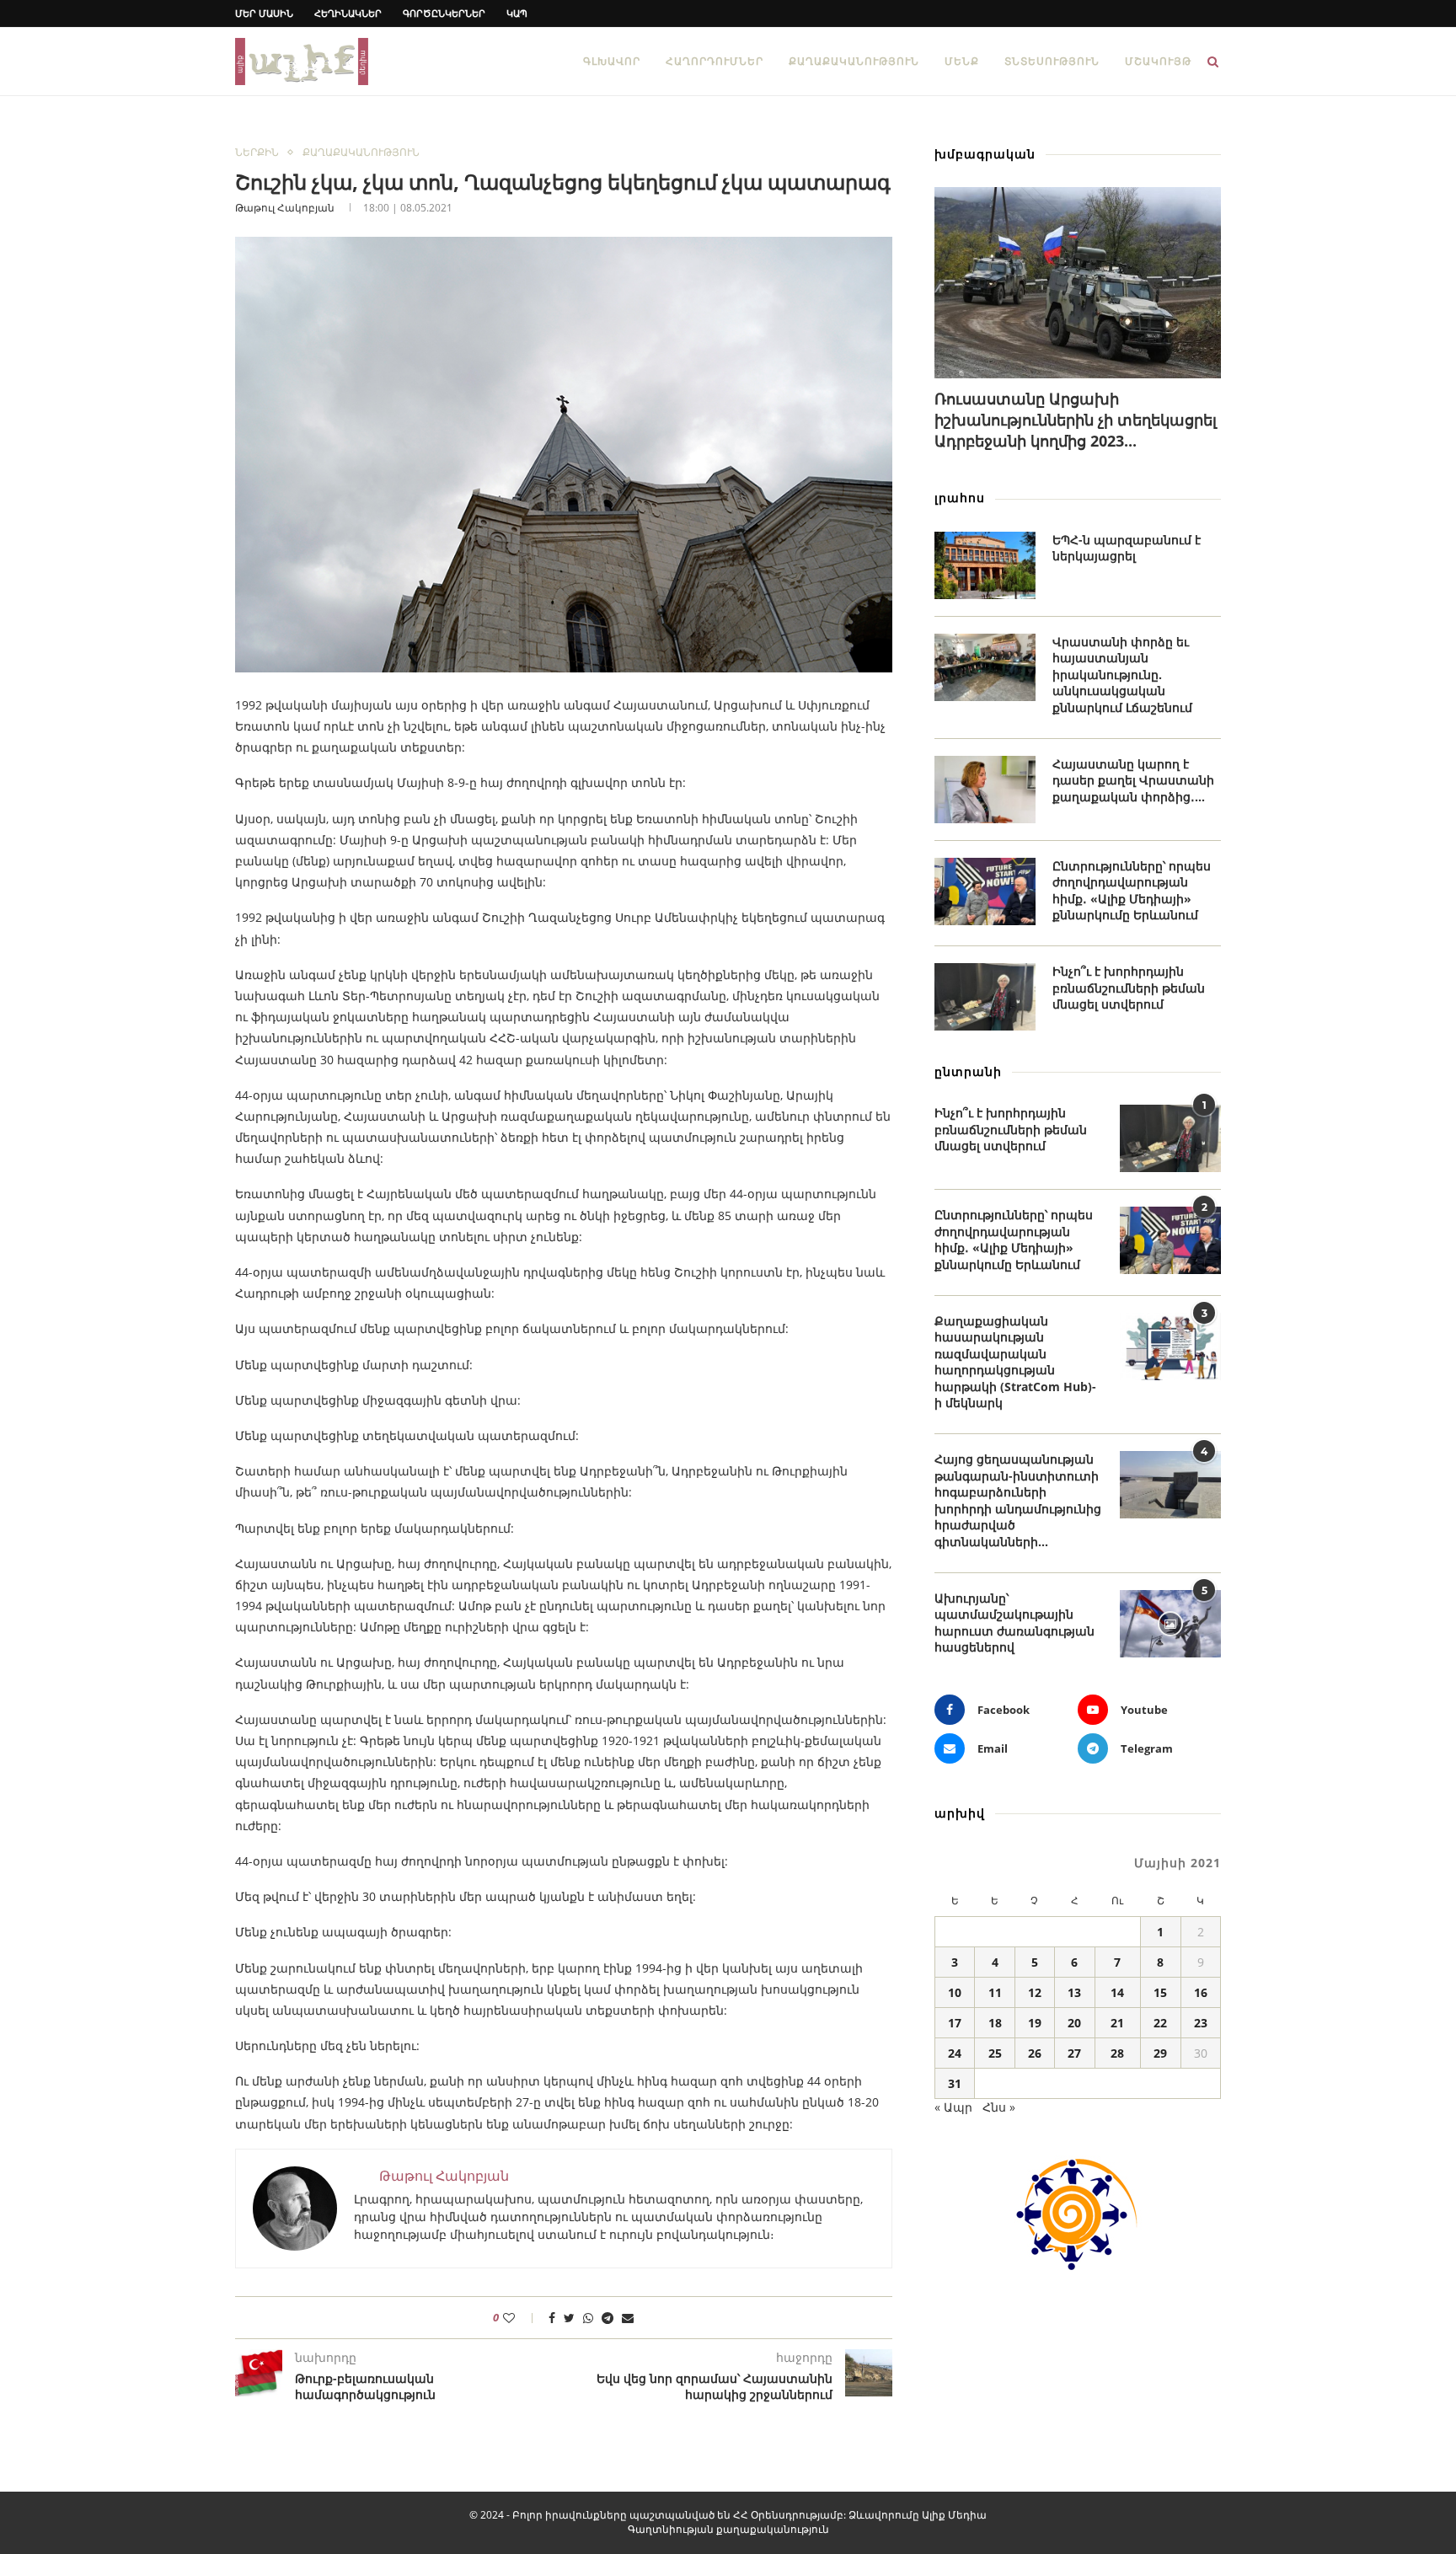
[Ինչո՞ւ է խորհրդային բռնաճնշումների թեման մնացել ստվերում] (985, 997)
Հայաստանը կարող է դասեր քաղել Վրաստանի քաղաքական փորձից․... (1133, 780)
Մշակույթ (1158, 61)
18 (995, 2023)
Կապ (517, 13)
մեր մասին (264, 13)
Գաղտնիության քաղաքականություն (728, 2529)
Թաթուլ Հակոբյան (285, 208)
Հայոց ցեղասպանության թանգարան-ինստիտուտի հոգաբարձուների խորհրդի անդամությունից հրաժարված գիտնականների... (1018, 1500)
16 (1201, 1992)
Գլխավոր (612, 61)
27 (1074, 2053)
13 (1074, 1992)
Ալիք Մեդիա (954, 2515)
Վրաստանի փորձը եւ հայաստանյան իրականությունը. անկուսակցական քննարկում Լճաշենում (1122, 675)
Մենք (962, 61)
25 (995, 2053)
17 (955, 2023)
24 (955, 2053)
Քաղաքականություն (854, 61)
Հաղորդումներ (715, 61)
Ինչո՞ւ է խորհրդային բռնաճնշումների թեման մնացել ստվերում (1129, 988)
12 (1035, 1992)
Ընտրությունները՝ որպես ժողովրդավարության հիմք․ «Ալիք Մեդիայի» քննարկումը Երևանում (1132, 891)
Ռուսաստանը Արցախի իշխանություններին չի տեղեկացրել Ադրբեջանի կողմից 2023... (1076, 420)
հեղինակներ (348, 13)
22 (1160, 2023)
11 (995, 1992)
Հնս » (999, 2107)
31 (955, 2083)
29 (1160, 2053)
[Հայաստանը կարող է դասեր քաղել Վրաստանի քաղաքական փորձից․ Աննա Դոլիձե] (985, 790)
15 (1160, 1992)
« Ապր (953, 2107)
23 (1201, 2023)
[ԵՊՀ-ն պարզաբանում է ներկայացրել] (985, 565)
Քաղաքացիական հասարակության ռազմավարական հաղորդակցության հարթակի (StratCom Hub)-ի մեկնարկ (1015, 1362)
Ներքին (257, 153)
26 (1035, 2053)
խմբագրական (985, 154)
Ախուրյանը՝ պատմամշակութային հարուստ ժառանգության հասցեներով (1014, 1623)
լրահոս (960, 498)
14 (1117, 1992)
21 (1117, 2023)
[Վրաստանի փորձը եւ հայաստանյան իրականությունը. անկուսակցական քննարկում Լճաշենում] (985, 667)
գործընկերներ (444, 13)
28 (1117, 2053)
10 (955, 1992)
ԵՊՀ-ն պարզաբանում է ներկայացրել (1127, 548)
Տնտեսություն (1052, 61)
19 (1035, 2023)
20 (1074, 2023)
